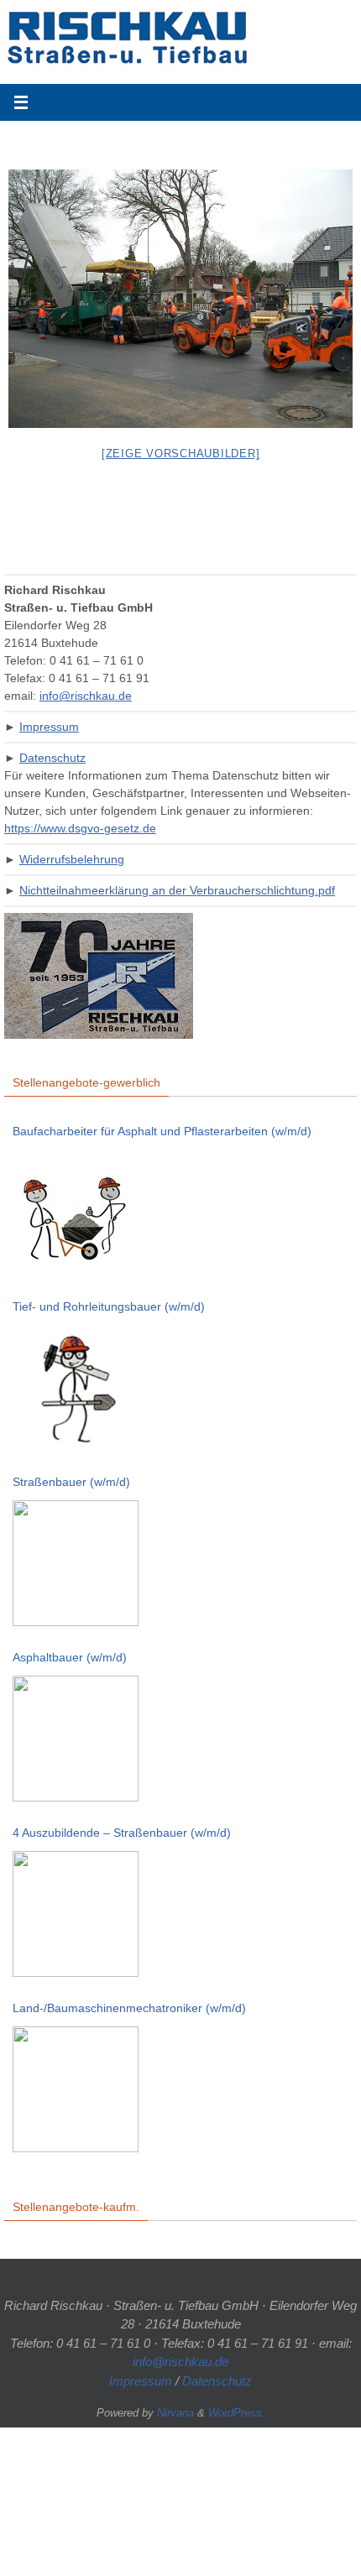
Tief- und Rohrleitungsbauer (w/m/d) (109, 1306)
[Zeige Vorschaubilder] (181, 454)
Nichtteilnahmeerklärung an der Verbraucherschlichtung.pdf (177, 890)
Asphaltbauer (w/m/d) (70, 1657)
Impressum (49, 727)
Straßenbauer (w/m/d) (71, 1482)
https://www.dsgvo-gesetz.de (80, 828)
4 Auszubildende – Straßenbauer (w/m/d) (122, 1833)
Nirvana (175, 2413)
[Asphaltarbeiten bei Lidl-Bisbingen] (180, 299)
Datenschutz (52, 758)
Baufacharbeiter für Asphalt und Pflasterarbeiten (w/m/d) (162, 1131)
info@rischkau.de (86, 696)
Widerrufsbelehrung (72, 859)
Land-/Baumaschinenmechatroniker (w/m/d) (129, 2008)
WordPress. (237, 2413)
